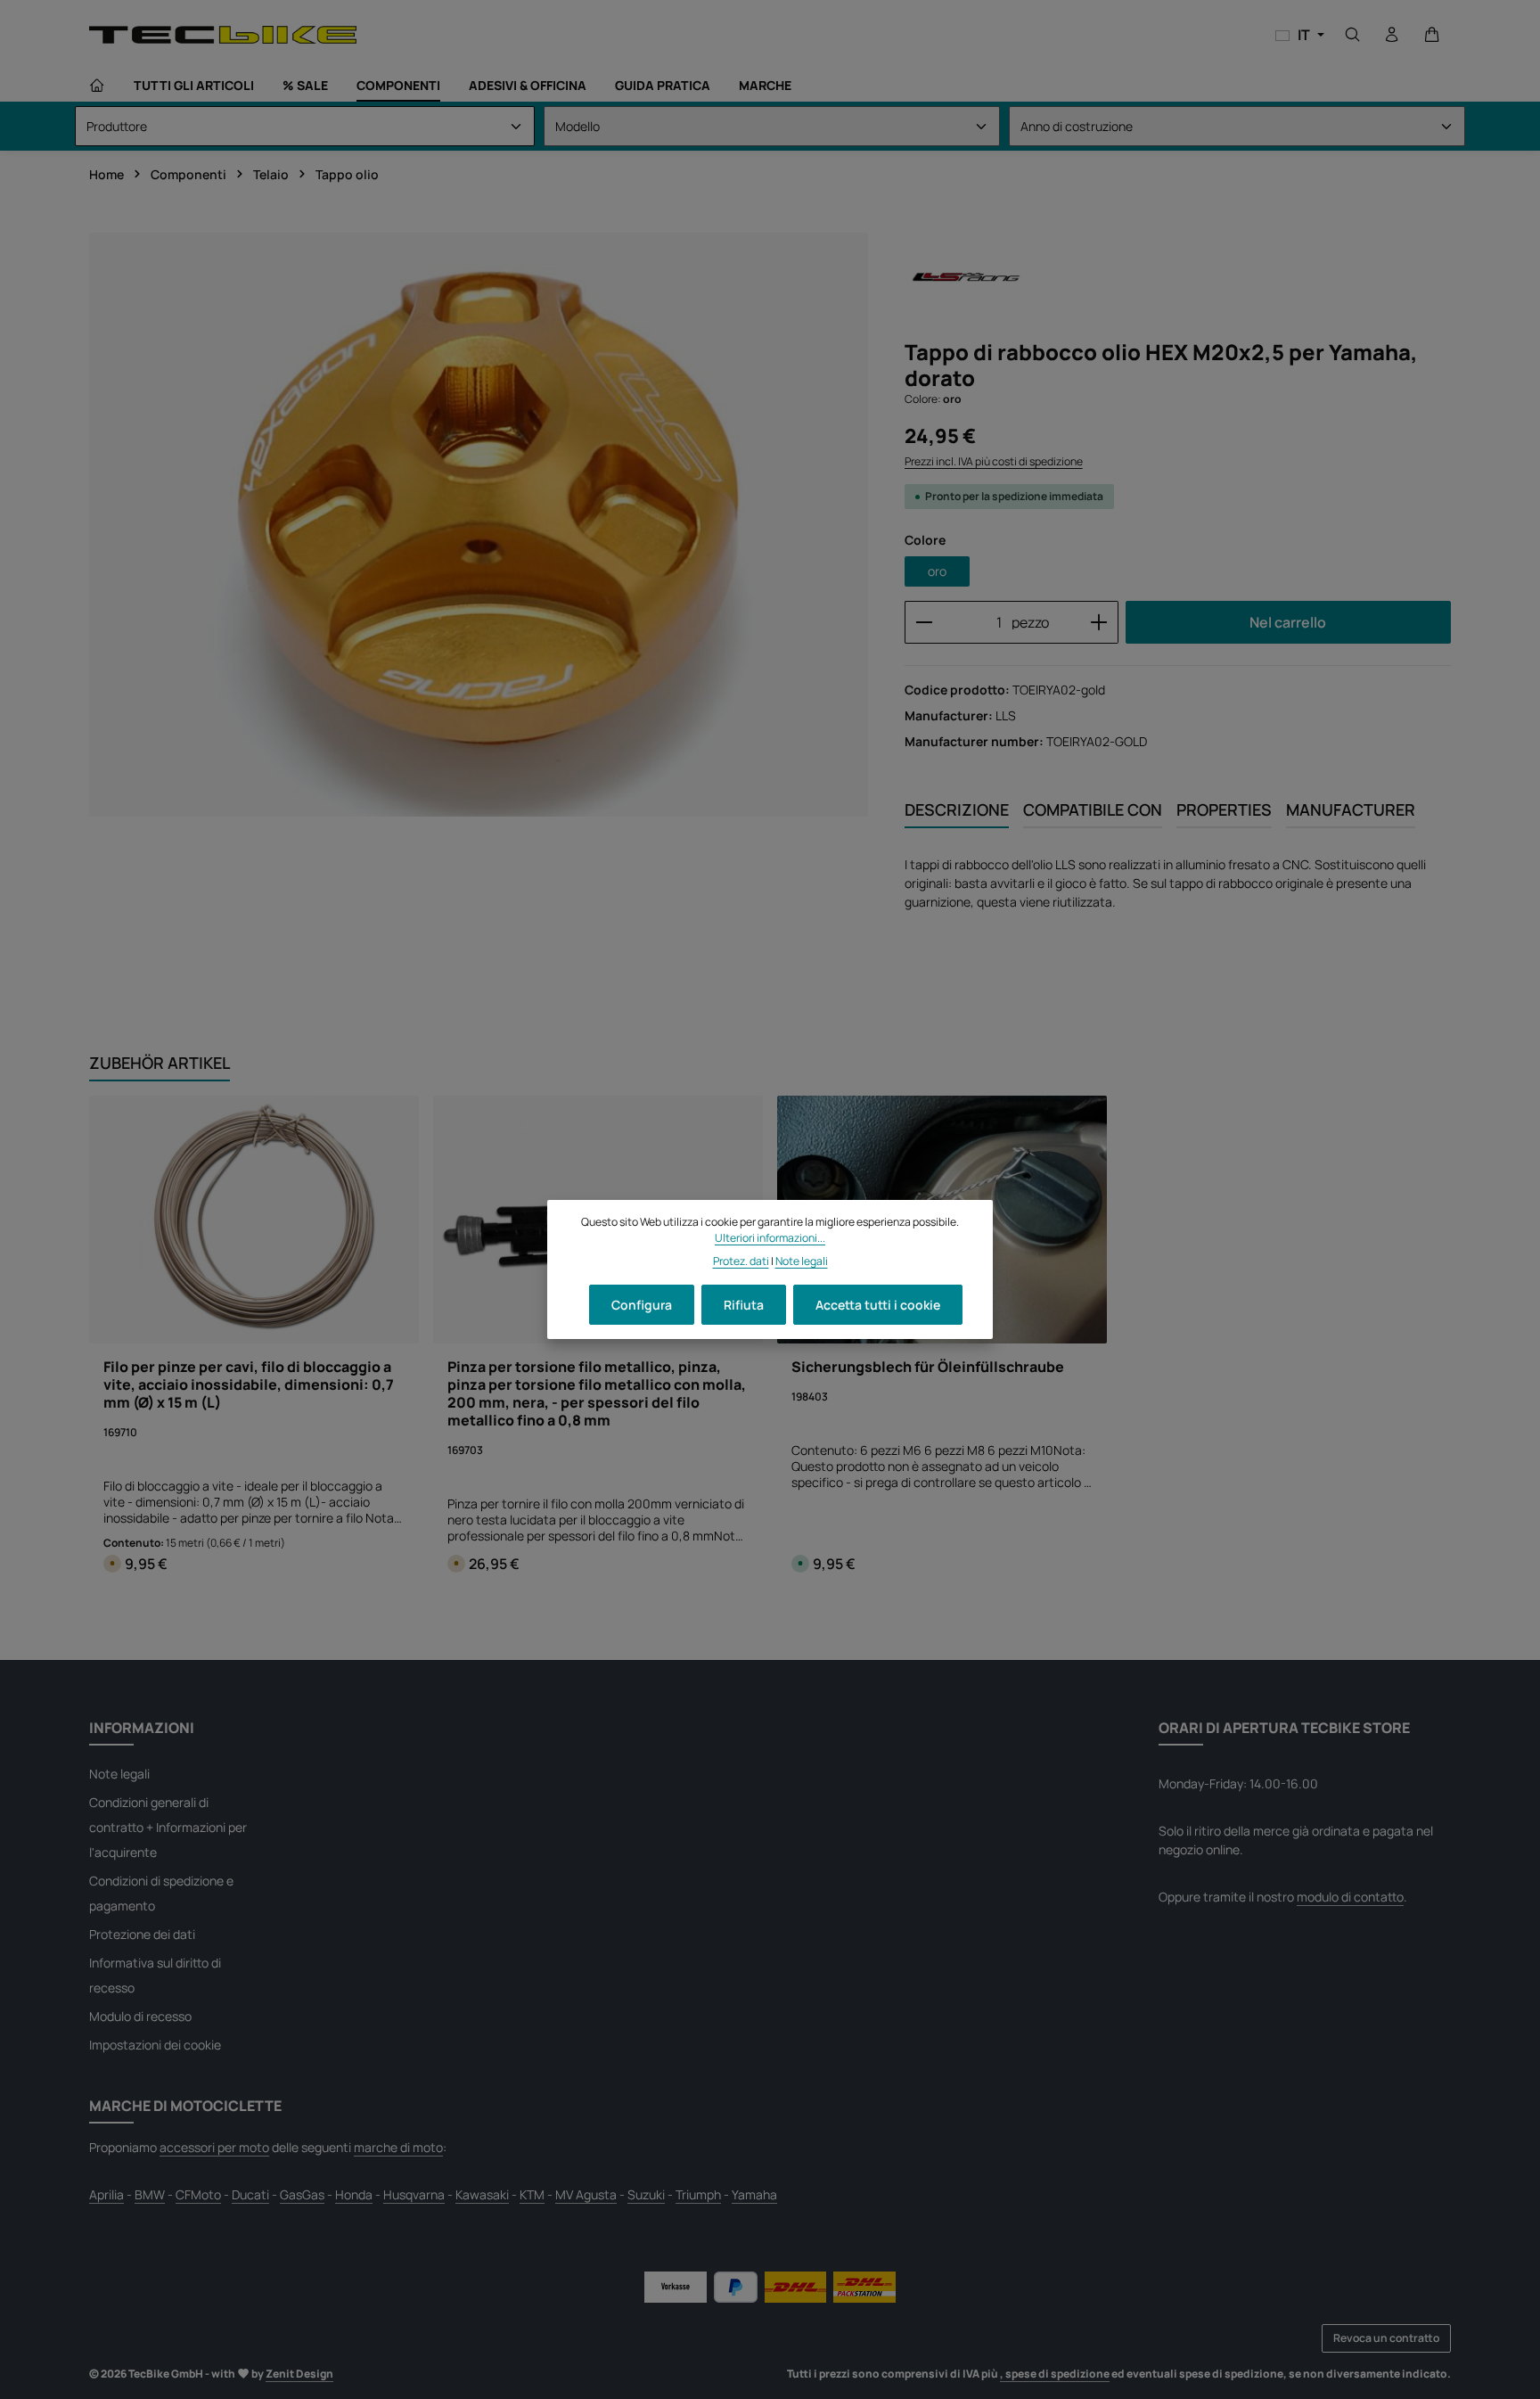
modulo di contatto (1350, 1897)
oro (937, 571)
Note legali (119, 1774)
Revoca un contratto (1386, 2338)
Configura (642, 1305)
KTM (532, 2194)
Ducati (250, 2194)
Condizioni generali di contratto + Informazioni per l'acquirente (168, 1827)
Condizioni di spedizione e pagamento (161, 1893)
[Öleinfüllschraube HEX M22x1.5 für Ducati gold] (479, 525)
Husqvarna (414, 2194)
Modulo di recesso (140, 2016)
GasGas (302, 2194)
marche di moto (398, 2147)
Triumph (698, 2194)
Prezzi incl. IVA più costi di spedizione (994, 461)
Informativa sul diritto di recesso (155, 1975)
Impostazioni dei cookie (155, 2045)
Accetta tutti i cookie (878, 1305)
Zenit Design (299, 2374)
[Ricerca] (1353, 35)
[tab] (957, 811)
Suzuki (646, 2194)
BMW (150, 2194)
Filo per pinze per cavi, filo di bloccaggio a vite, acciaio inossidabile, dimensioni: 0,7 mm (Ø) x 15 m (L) (249, 1384)
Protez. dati (741, 1261)
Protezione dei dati (142, 1934)
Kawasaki (482, 2194)
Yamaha (754, 2194)
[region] (479, 525)
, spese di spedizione (1055, 2374)
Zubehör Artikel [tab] (160, 1063)
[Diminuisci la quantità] (924, 622)
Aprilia (106, 2194)
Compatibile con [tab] (1093, 809)
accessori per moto (214, 2147)
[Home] (97, 86)
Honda (354, 2194)
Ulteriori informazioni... (770, 1238)
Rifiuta (744, 1305)
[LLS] (964, 279)
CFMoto (198, 2194)
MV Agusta (586, 2194)
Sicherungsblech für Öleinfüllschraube (928, 1367)
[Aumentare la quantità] (1099, 622)
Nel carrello (1288, 622)
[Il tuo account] (1392, 35)
